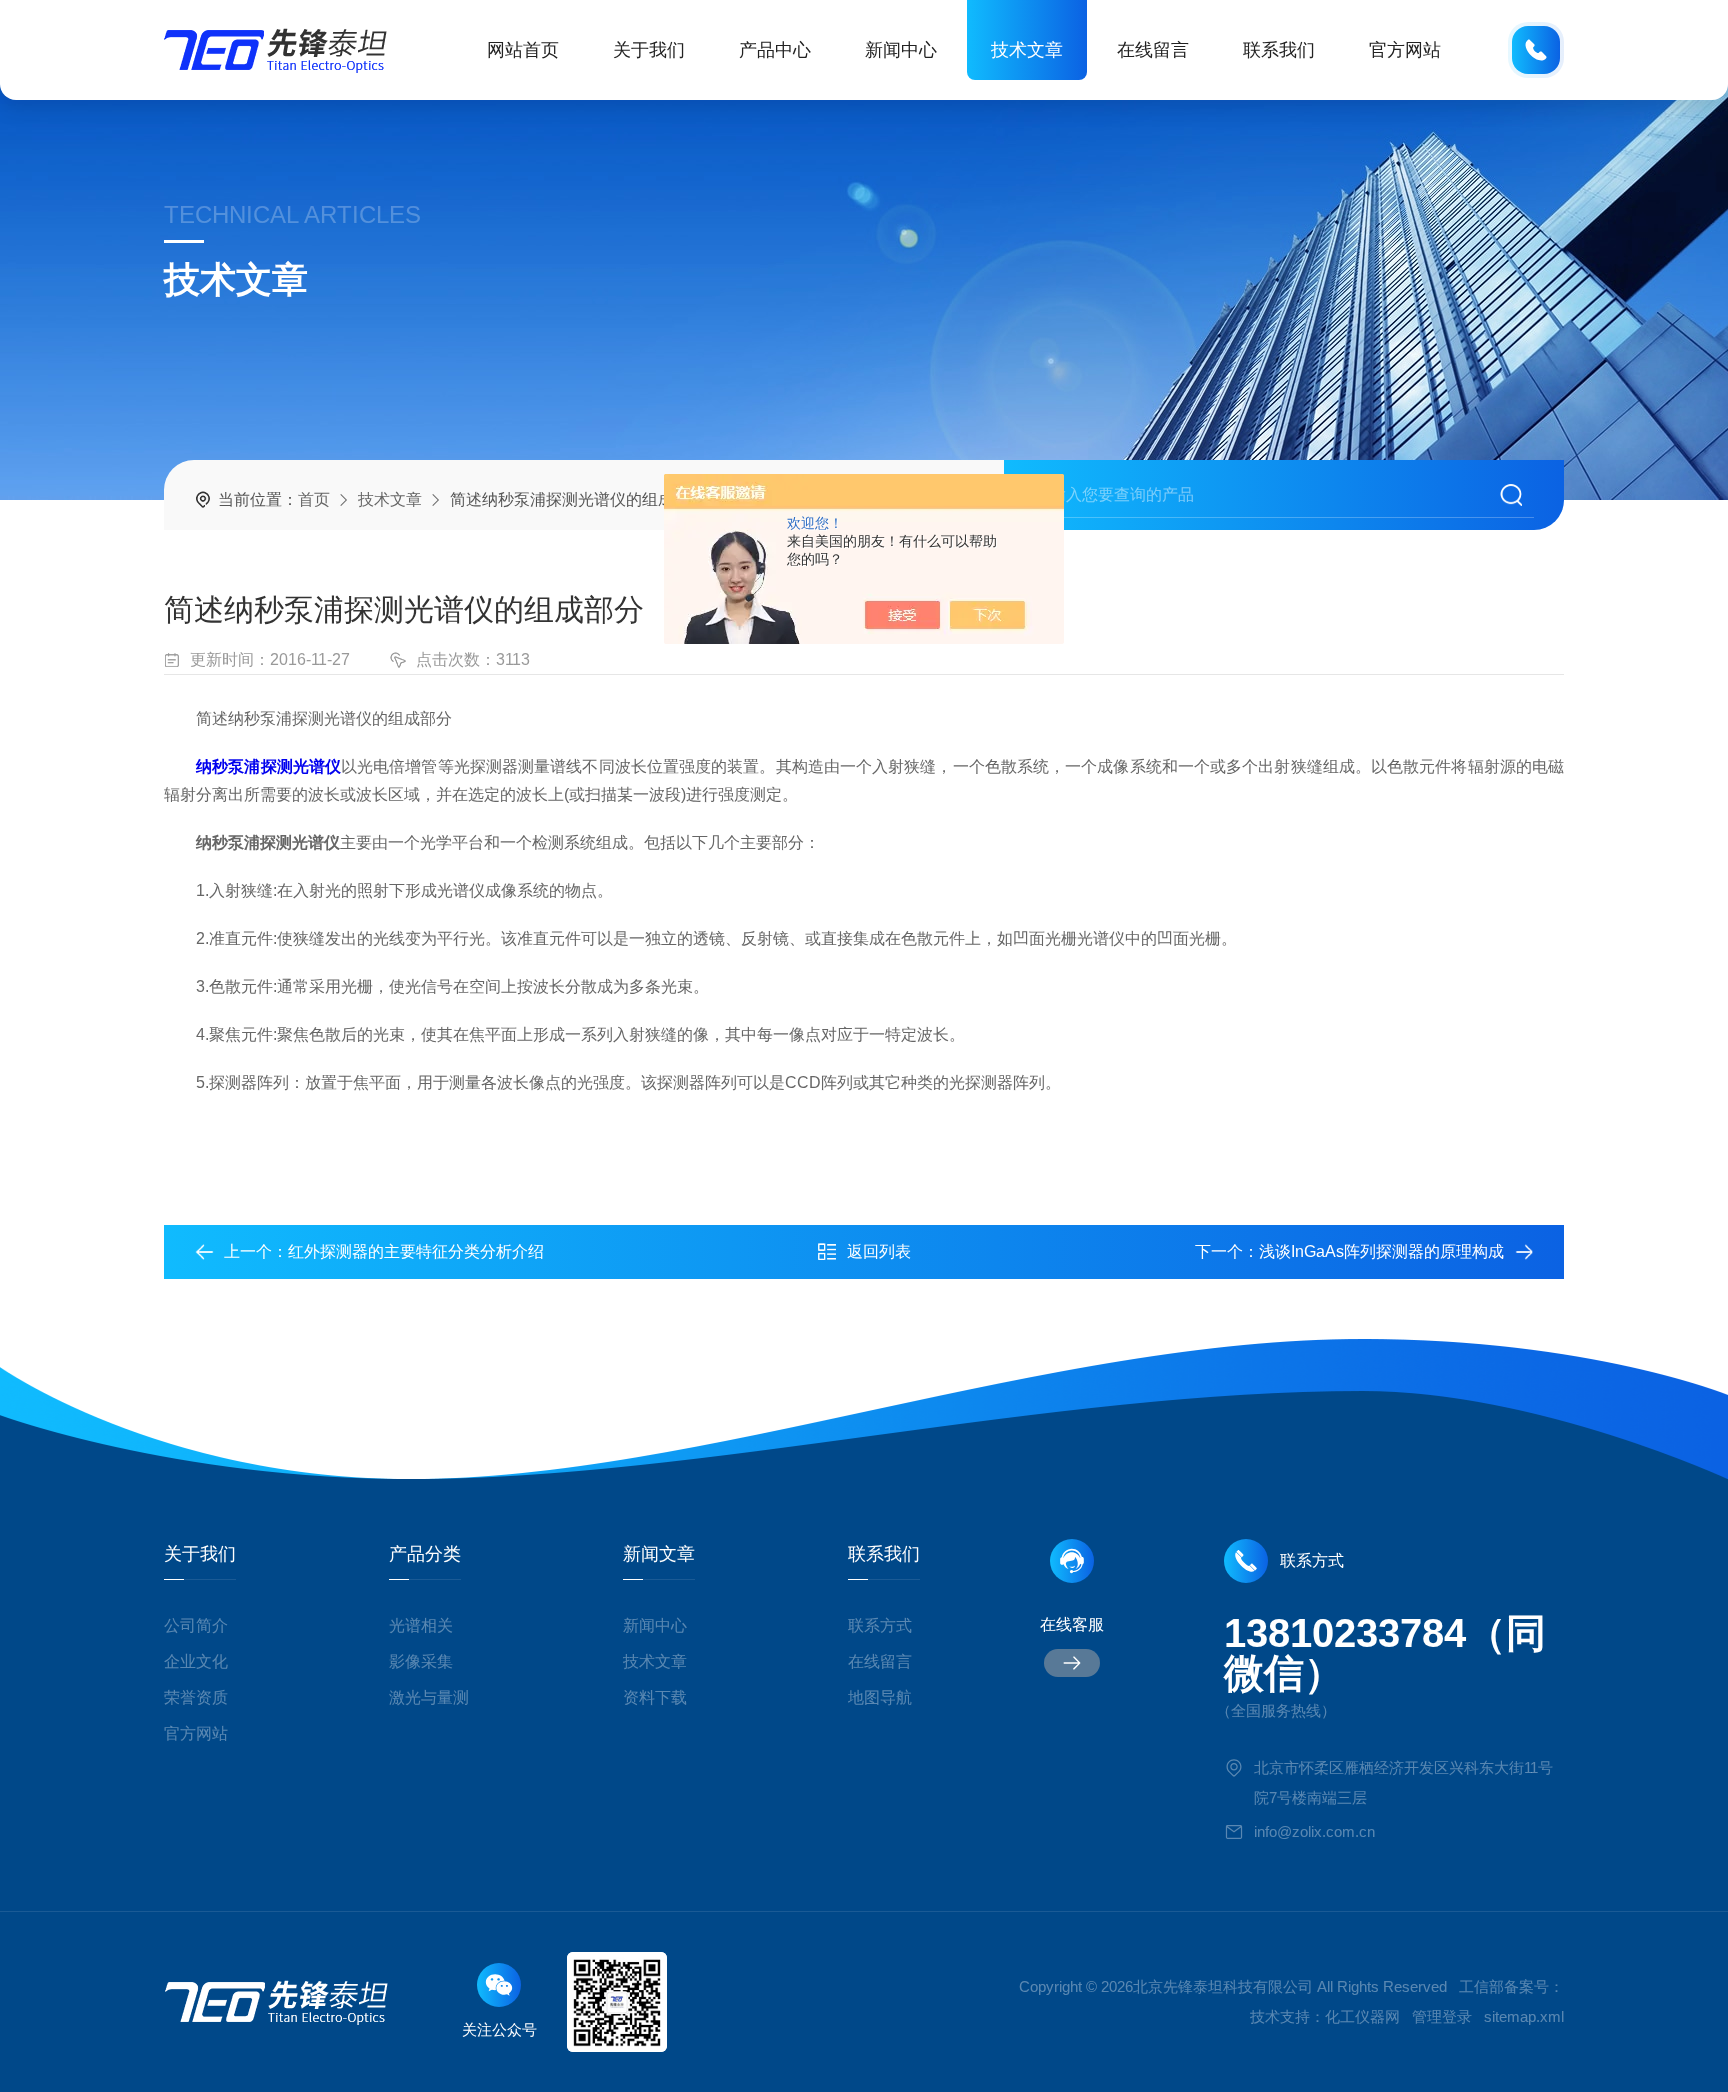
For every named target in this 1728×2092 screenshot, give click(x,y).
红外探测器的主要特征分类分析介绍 (416, 1251)
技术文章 (1027, 50)
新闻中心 (901, 50)
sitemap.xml (1524, 2016)
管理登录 (1442, 2016)
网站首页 (523, 50)
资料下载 (655, 1697)
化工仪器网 (1362, 2016)
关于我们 (649, 50)
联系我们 (1279, 50)
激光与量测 (429, 1697)
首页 (314, 499)
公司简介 (196, 1625)
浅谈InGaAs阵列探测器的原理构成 (1381, 1251)
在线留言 (1153, 50)
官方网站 (1405, 50)
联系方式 (880, 1625)
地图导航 (880, 1697)
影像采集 (421, 1661)
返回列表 (879, 1251)
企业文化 (196, 1661)
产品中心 (775, 50)
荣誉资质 (196, 1697)
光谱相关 (421, 1625)
